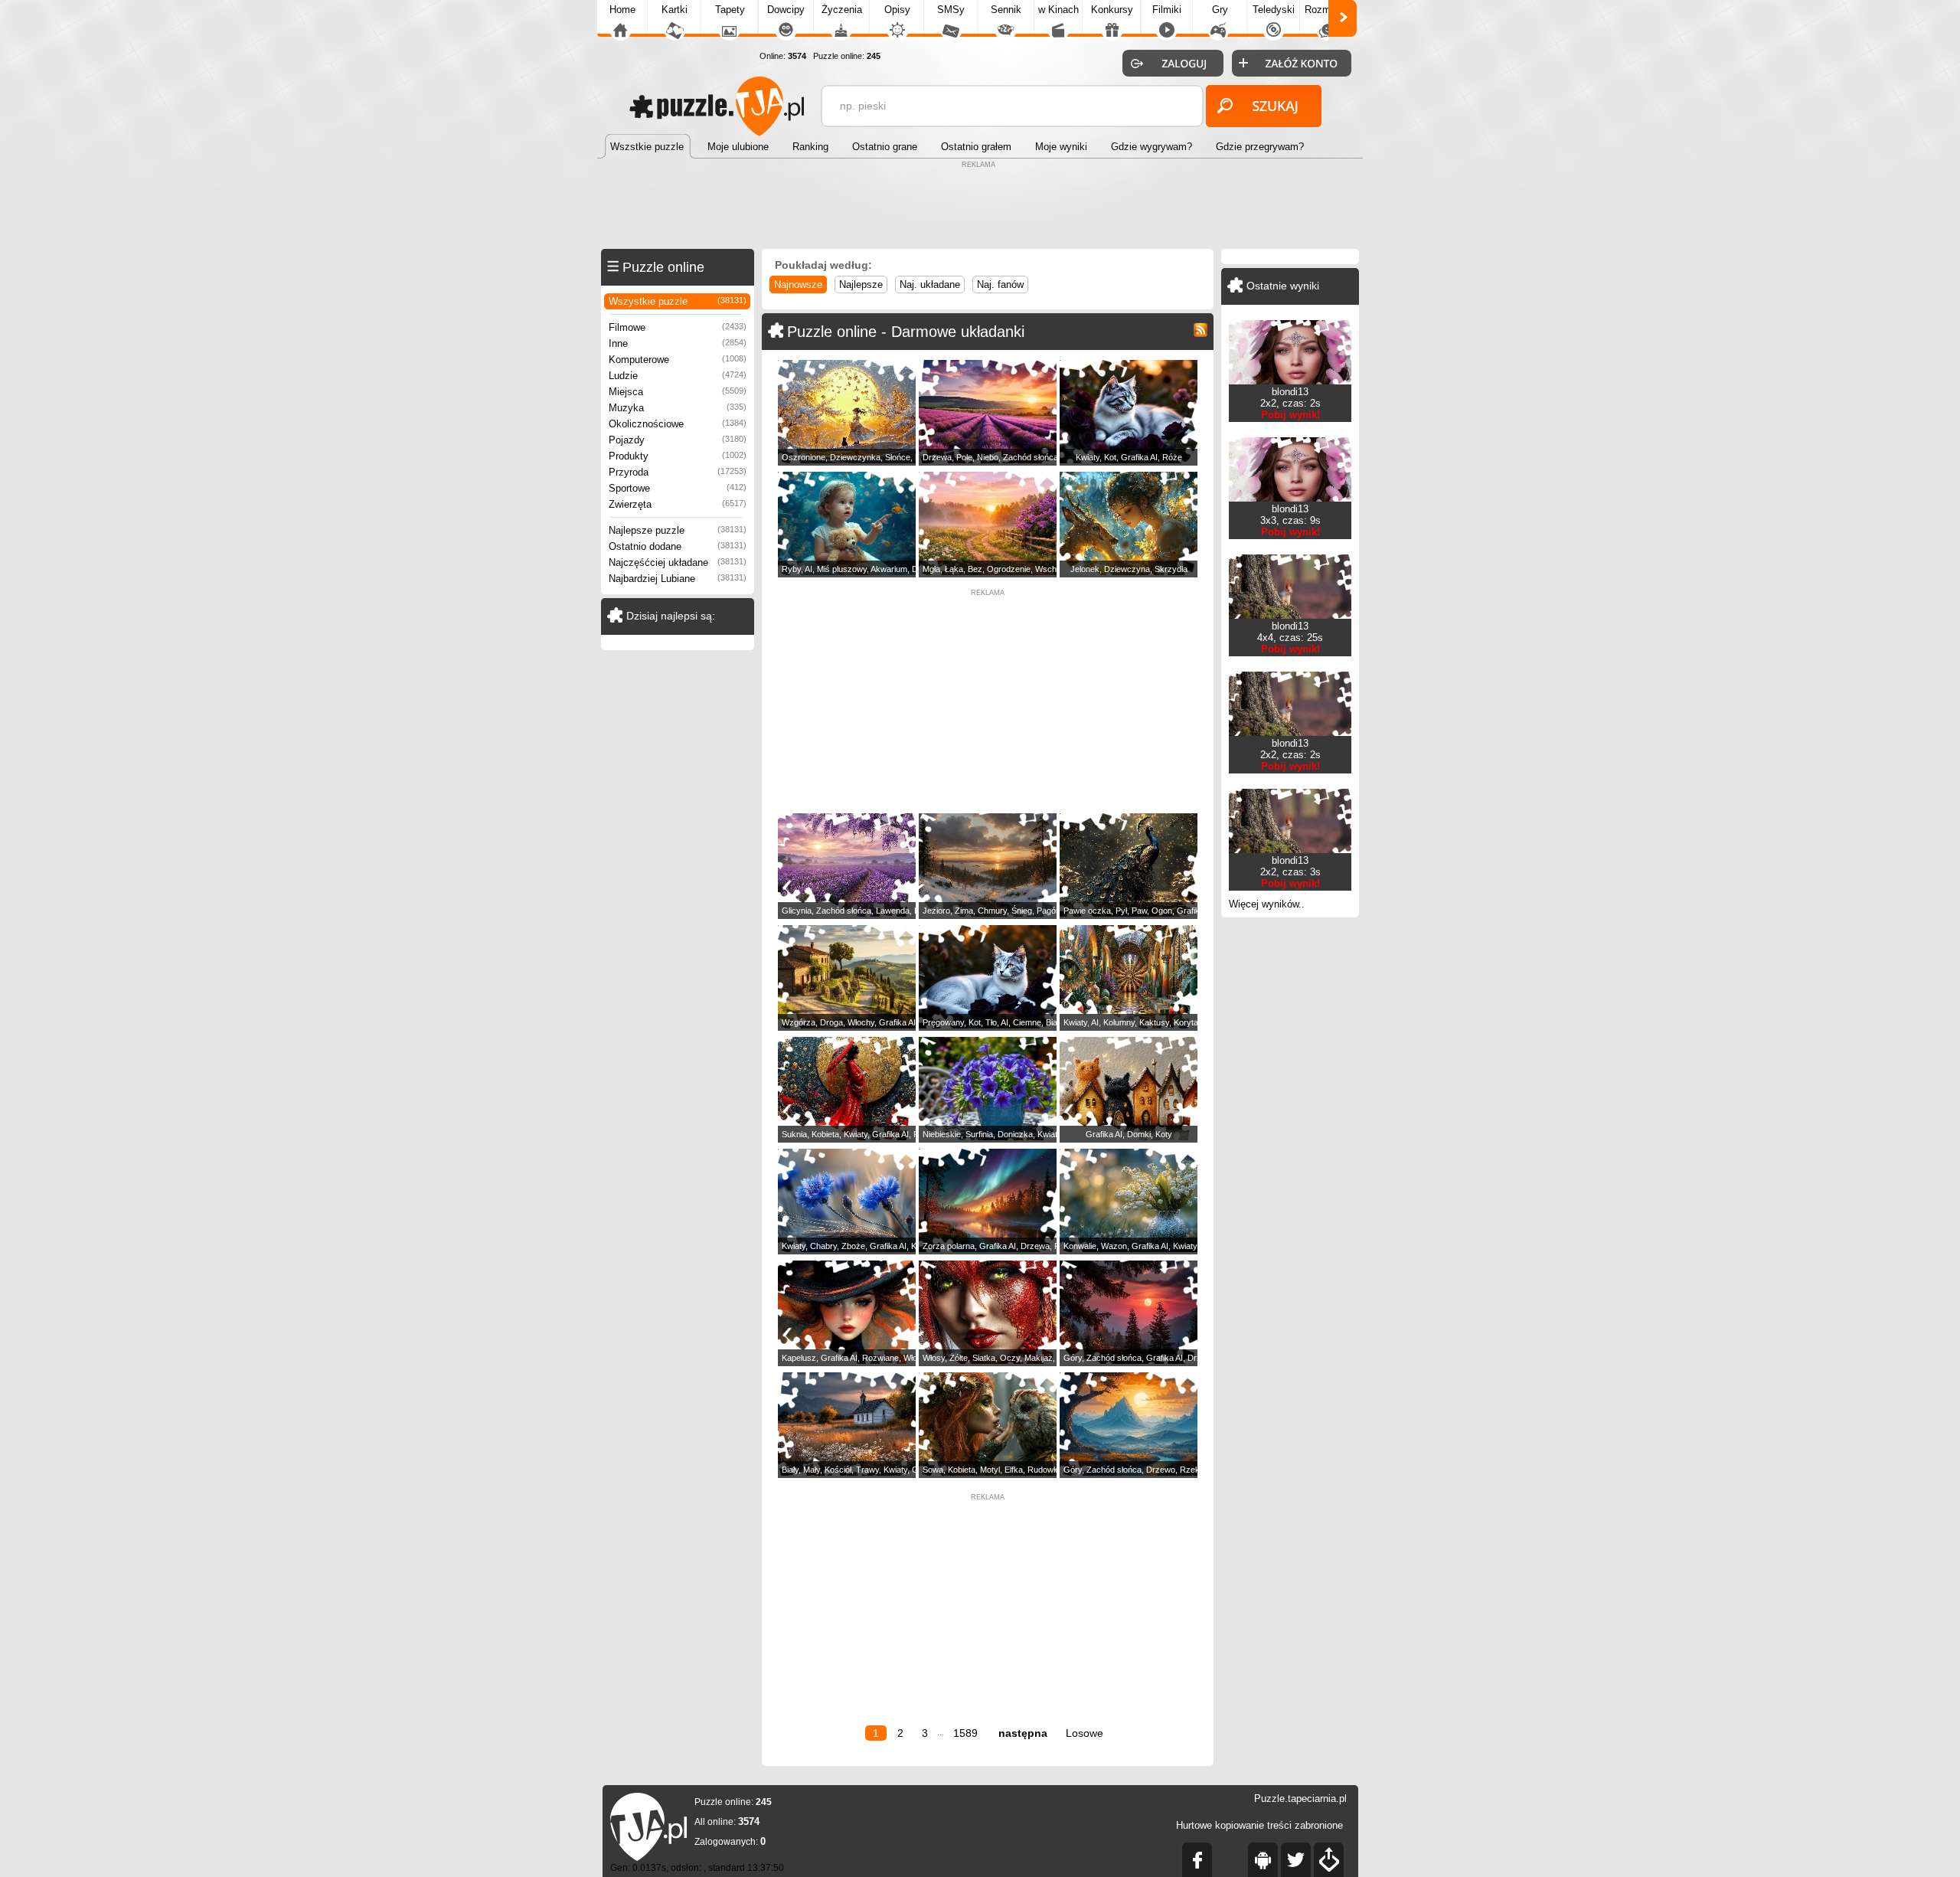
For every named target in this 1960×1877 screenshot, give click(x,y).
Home (622, 10)
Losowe (1085, 1733)
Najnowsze (798, 284)
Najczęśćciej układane (678, 562)
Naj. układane (930, 284)
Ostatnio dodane (678, 546)
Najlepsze (861, 284)
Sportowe (678, 488)
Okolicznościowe (678, 424)
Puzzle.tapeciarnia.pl (1300, 1799)
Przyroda (678, 472)
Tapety (730, 10)
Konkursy (1112, 10)
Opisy (897, 10)
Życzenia (842, 10)
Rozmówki (1328, 10)
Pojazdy (678, 440)
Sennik (1006, 10)
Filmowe (678, 327)
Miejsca (678, 392)
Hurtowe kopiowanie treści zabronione (1259, 1825)
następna (1023, 1733)
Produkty (678, 456)
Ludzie (678, 376)
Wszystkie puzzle (678, 301)
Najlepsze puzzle (678, 530)
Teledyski (1274, 10)
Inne (678, 343)
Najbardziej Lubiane (678, 579)
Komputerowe (678, 360)
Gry (1220, 10)
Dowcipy (786, 10)
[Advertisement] (980, 207)
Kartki (675, 10)
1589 (965, 1733)
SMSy (951, 10)
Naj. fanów (1000, 284)
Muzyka (678, 408)
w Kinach (1058, 10)
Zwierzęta (678, 504)
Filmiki (1167, 10)
